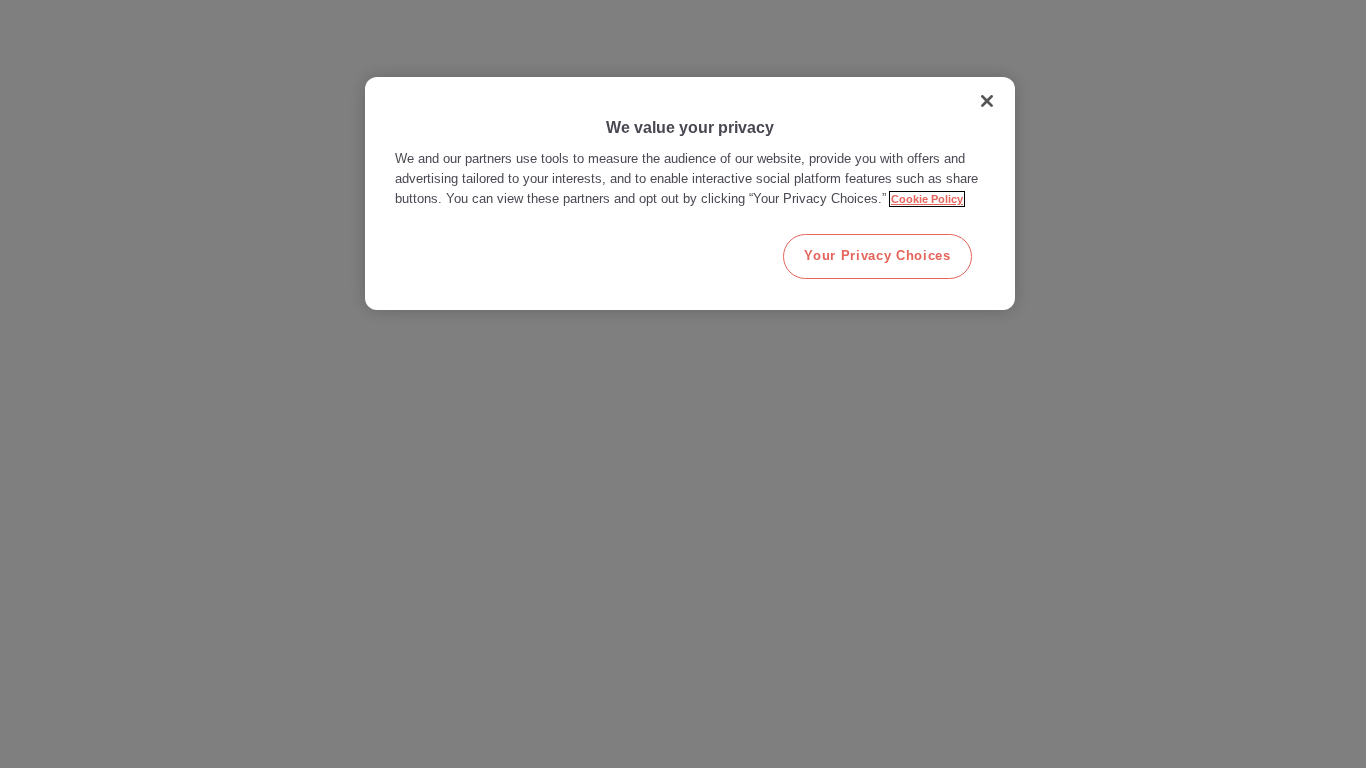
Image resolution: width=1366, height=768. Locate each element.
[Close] (987, 101)
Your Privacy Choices (877, 255)
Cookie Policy (927, 199)
